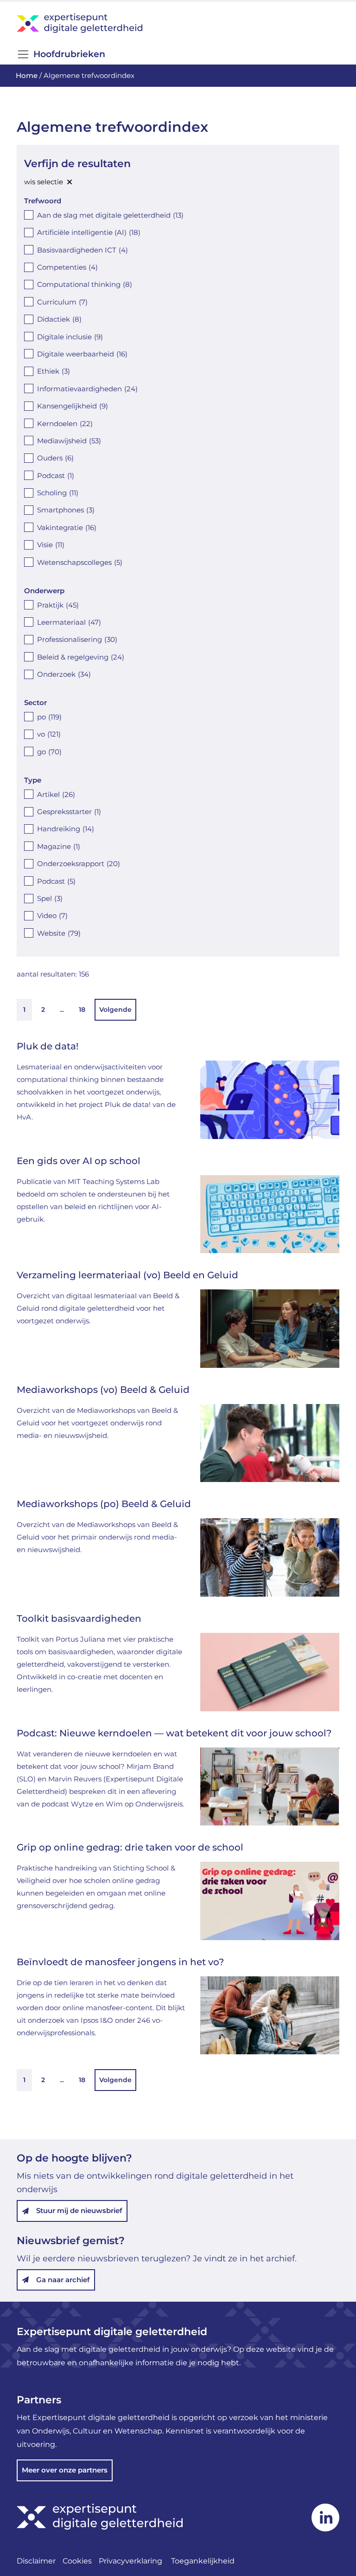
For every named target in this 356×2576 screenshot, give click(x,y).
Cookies (77, 2561)
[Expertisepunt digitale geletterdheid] (178, 23)
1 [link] (24, 1010)
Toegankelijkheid (203, 2561)
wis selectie (44, 182)
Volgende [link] (115, 1010)
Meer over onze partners (65, 2470)
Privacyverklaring (131, 2561)
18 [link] (82, 1010)
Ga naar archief (63, 2280)
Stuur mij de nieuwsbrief (79, 2210)
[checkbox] (178, 215)
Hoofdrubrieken (69, 54)
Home (27, 75)
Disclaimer (36, 2561)
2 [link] (43, 1010)
